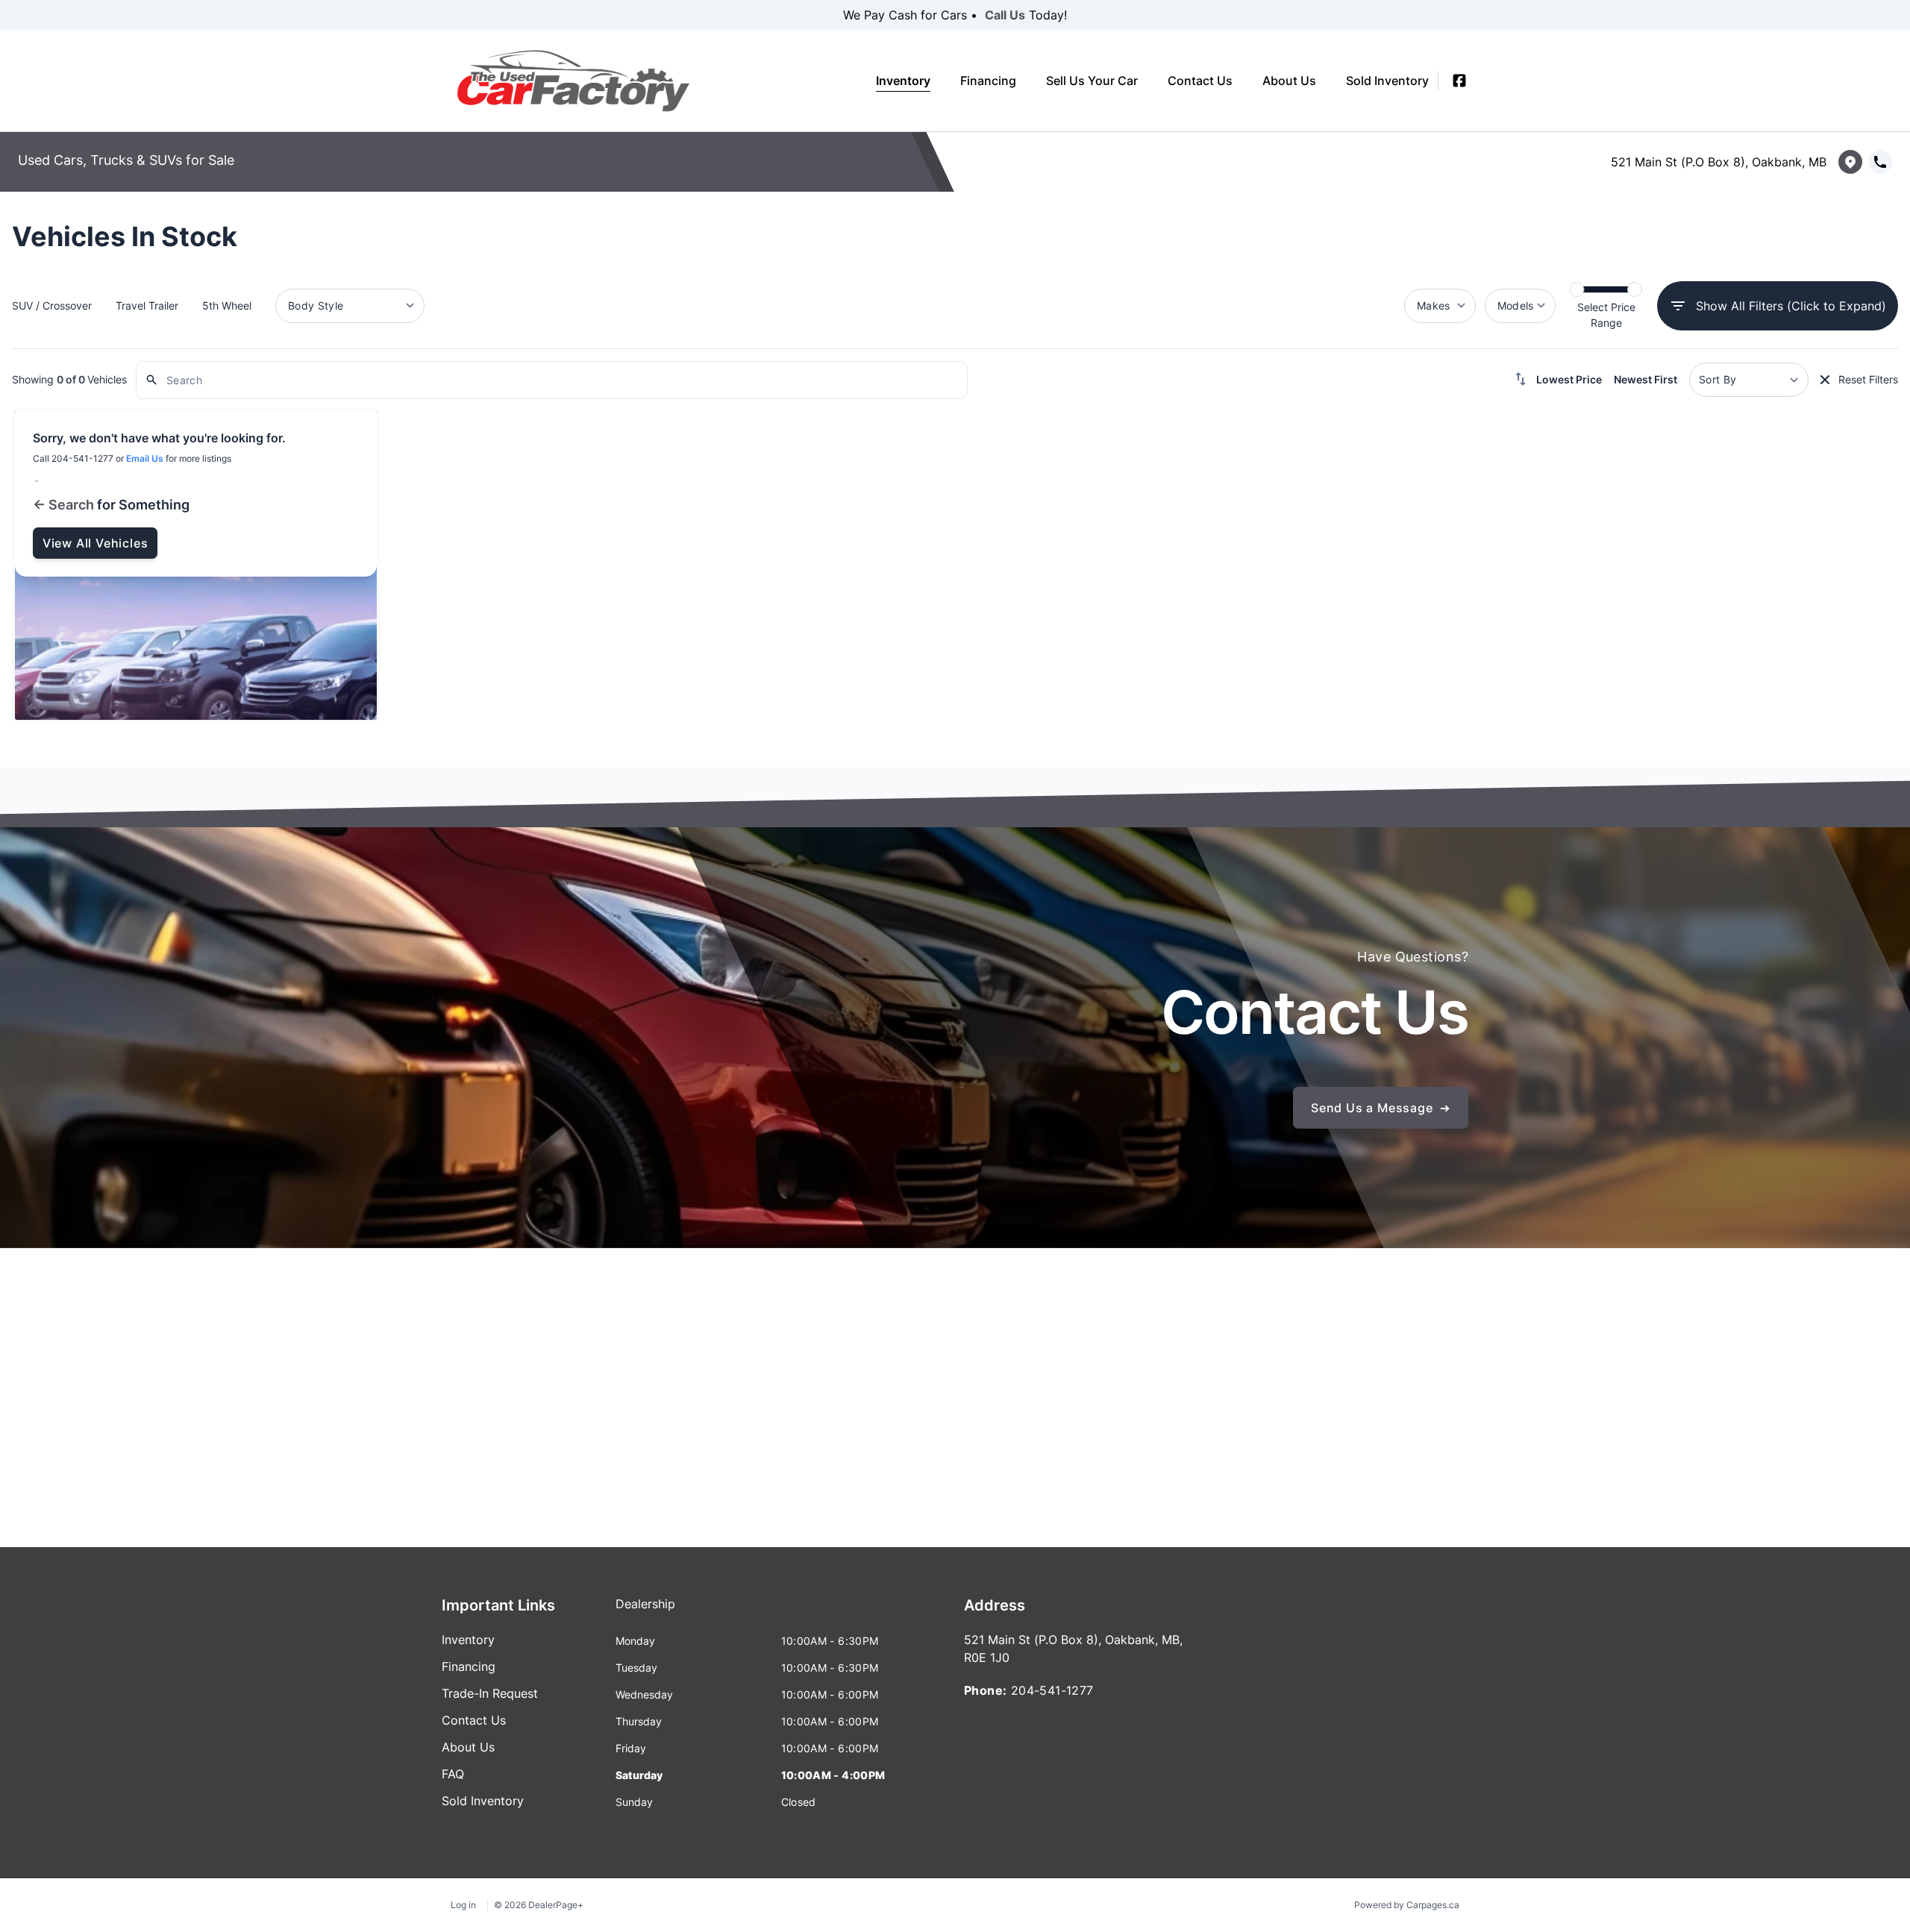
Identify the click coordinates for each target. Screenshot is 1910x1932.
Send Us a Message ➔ (1381, 1108)
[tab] (645, 1611)
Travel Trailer (147, 305)
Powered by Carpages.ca (1407, 1905)
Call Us (1005, 15)
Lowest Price (1569, 379)
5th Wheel (227, 305)
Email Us (145, 458)
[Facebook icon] (1459, 81)
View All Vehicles (95, 543)
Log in (463, 1905)
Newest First (1646, 379)
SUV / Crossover (52, 305)
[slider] (1576, 289)
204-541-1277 (1052, 1690)
